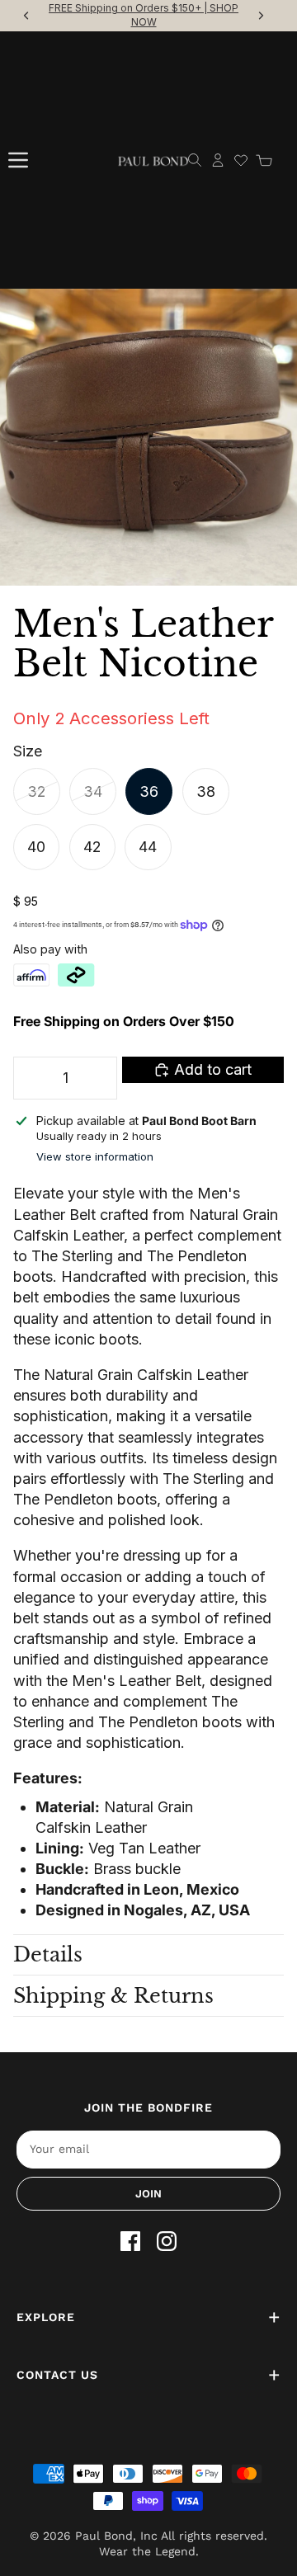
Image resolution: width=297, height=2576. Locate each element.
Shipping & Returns (113, 1996)
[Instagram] (167, 2241)
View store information (95, 1156)
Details (48, 1954)
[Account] (218, 160)
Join (148, 2194)
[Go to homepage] (153, 160)
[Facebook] (130, 2241)
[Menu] (18, 160)
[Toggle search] (195, 160)
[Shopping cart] (264, 160)
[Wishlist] (241, 160)
